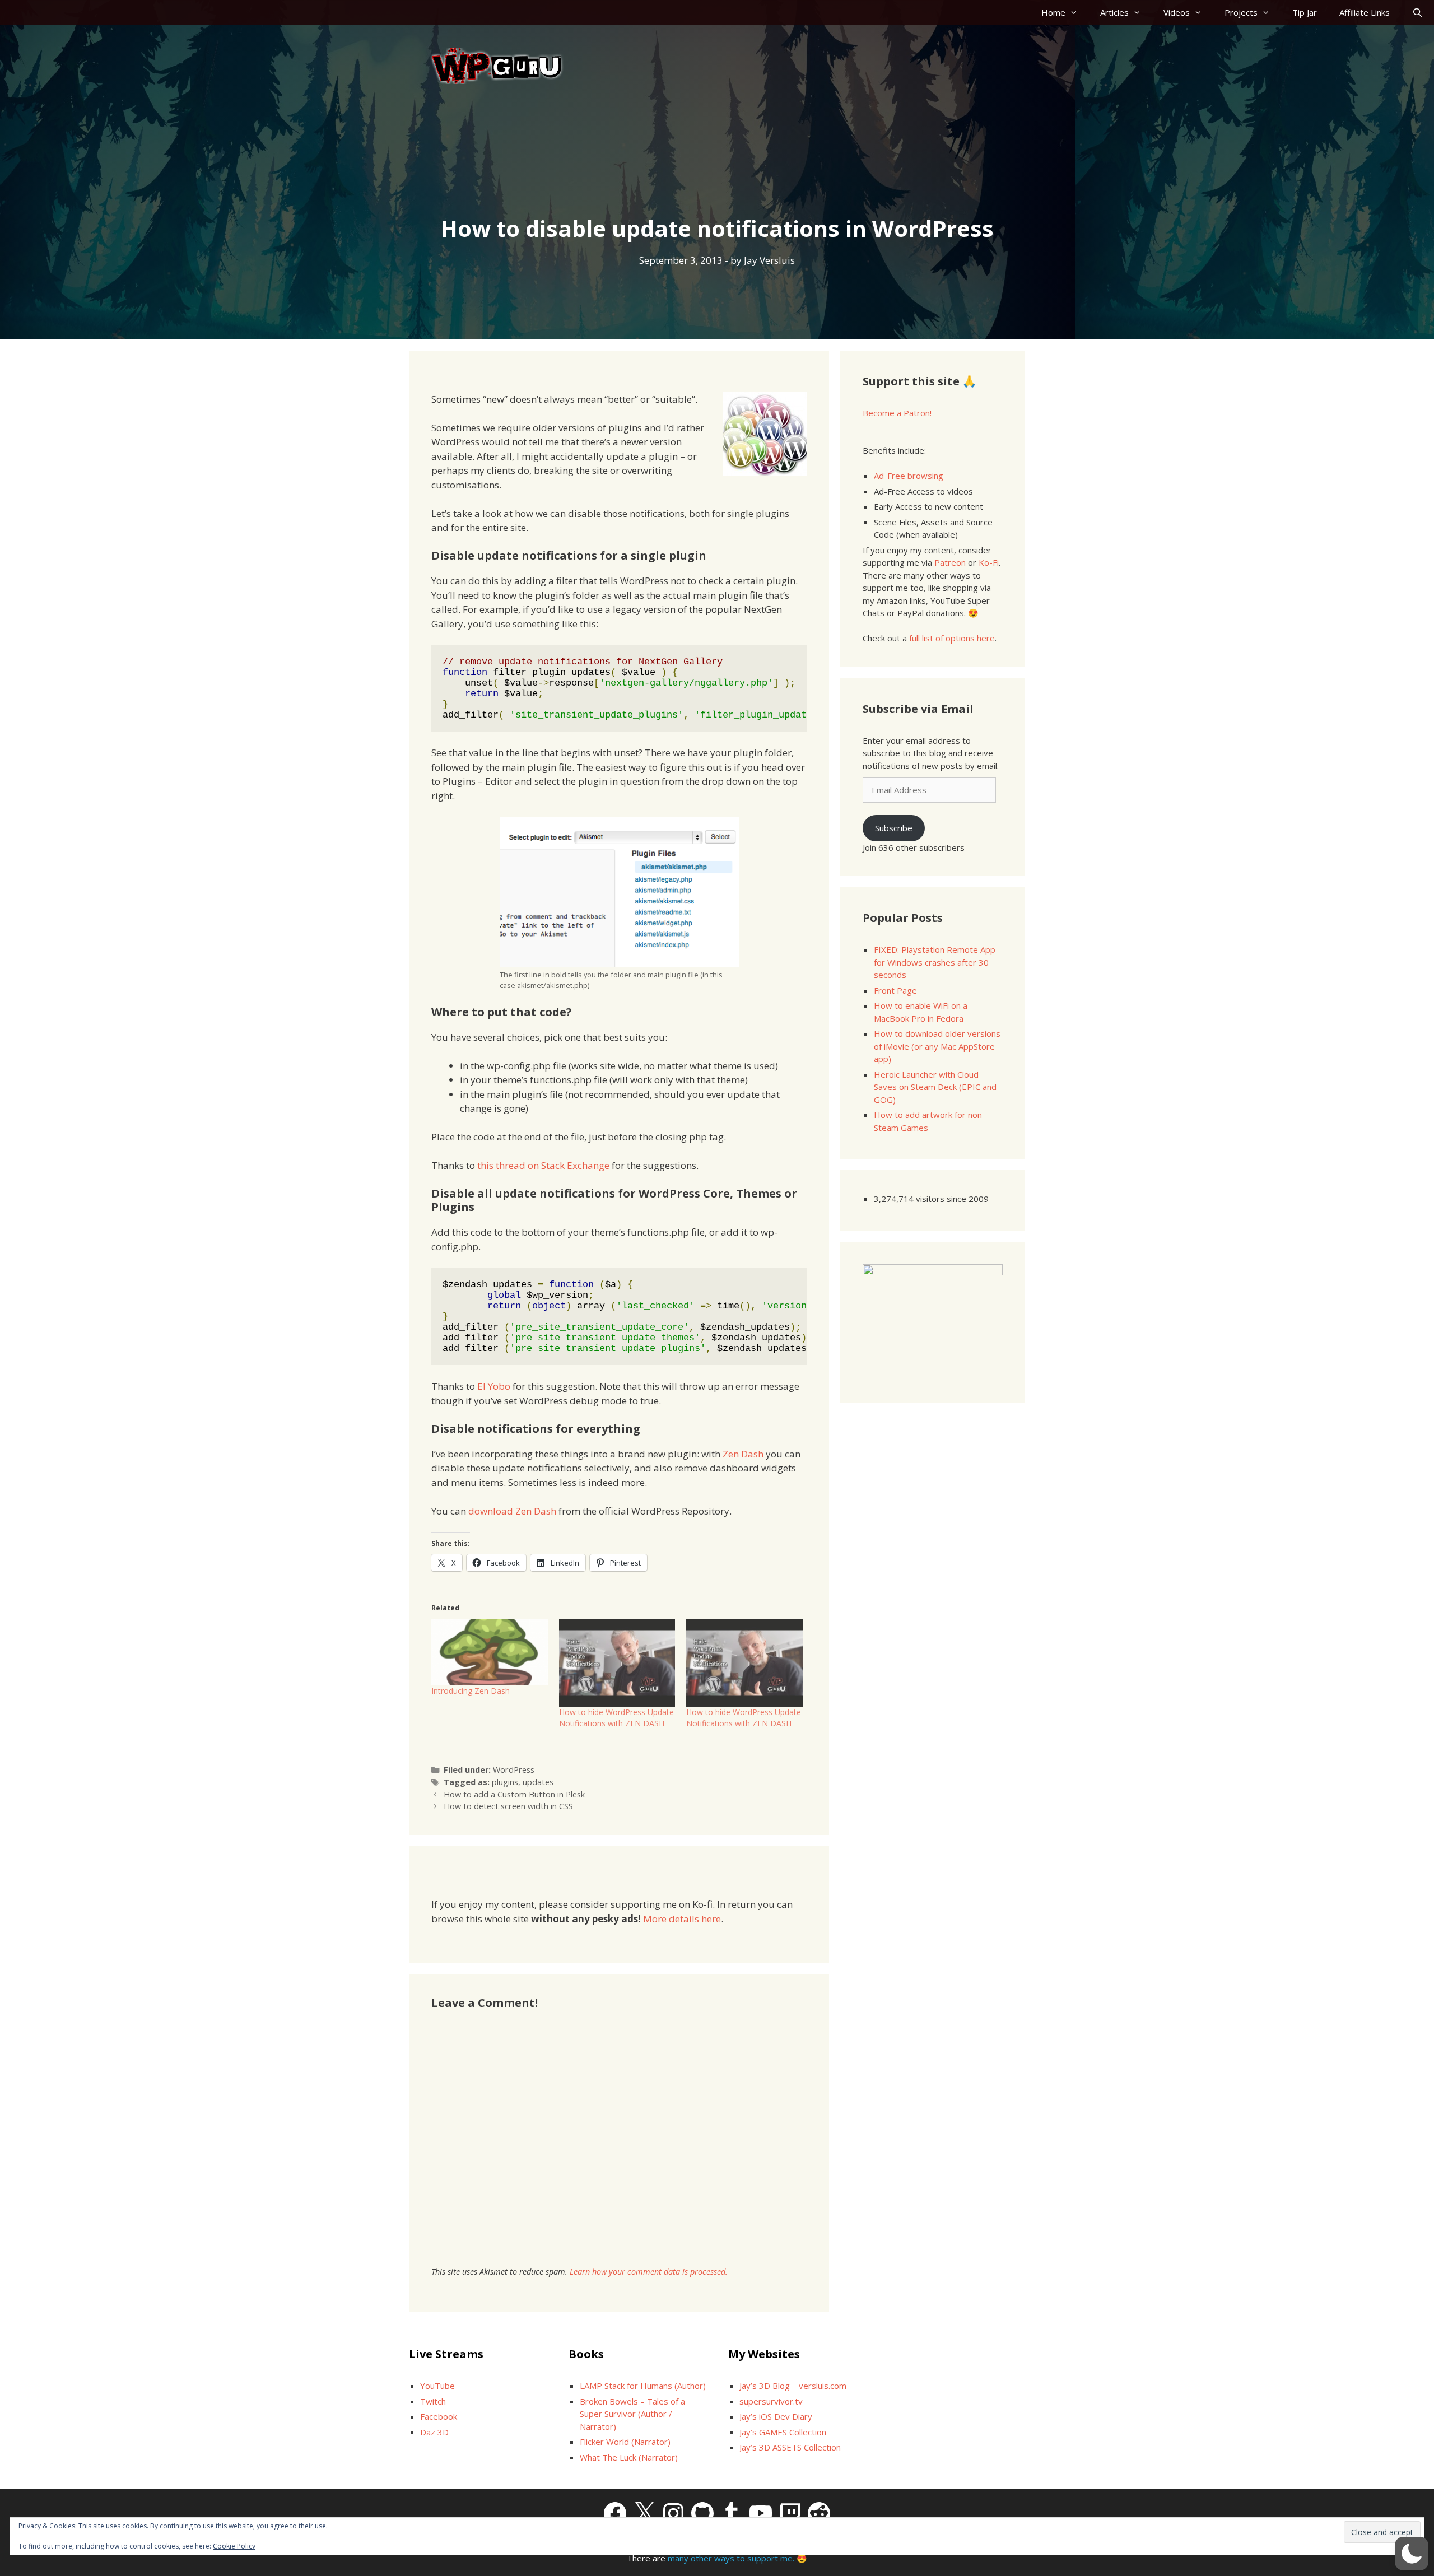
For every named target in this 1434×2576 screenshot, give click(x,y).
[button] (1412, 2554)
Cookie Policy (234, 2546)
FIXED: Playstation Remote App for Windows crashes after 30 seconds (935, 962)
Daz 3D (434, 2432)
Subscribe (894, 828)
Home (1053, 12)
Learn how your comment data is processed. (649, 2272)
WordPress (514, 1770)
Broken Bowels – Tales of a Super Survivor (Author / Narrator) (632, 2414)
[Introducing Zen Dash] (490, 1653)
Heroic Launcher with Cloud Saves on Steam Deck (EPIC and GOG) (935, 1087)
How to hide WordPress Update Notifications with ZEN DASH (616, 1718)
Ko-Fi (989, 562)
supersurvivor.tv (771, 2401)
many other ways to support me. (731, 2558)
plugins (505, 1782)
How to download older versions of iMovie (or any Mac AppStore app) (937, 1046)
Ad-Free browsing (909, 476)
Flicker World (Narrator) (625, 2442)
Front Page (895, 990)
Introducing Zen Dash (471, 1691)
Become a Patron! (897, 413)
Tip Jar (1305, 12)
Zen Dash (743, 1454)
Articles (1114, 12)
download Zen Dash (512, 1511)
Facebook (439, 2416)
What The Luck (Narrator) (629, 2457)
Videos (1177, 12)
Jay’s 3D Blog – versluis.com (793, 2386)
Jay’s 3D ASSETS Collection (790, 2447)
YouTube (437, 2386)
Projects (1241, 12)
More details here (682, 1919)
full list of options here (952, 638)
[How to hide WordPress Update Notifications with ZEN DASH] (617, 1663)
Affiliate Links (1365, 12)
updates (538, 1782)
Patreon (950, 562)
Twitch (433, 2401)
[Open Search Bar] (1417, 13)
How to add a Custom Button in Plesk (514, 1794)
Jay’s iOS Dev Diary (776, 2416)
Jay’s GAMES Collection (783, 2432)
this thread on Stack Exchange (543, 1165)
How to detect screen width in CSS (508, 1806)
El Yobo (494, 1386)
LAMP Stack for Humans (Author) (643, 2386)
